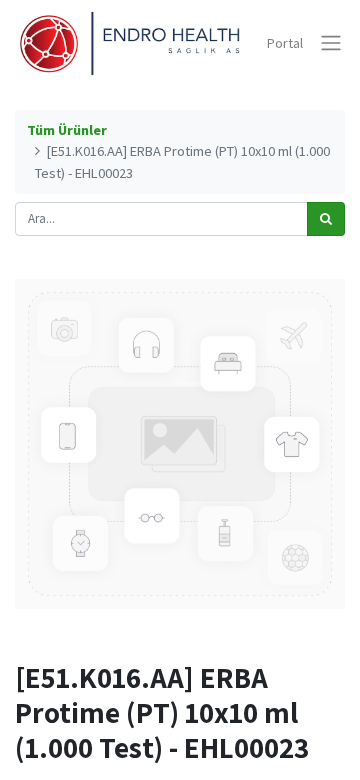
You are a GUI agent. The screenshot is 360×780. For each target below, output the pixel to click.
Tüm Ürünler (67, 130)
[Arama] (326, 219)
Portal (285, 43)
